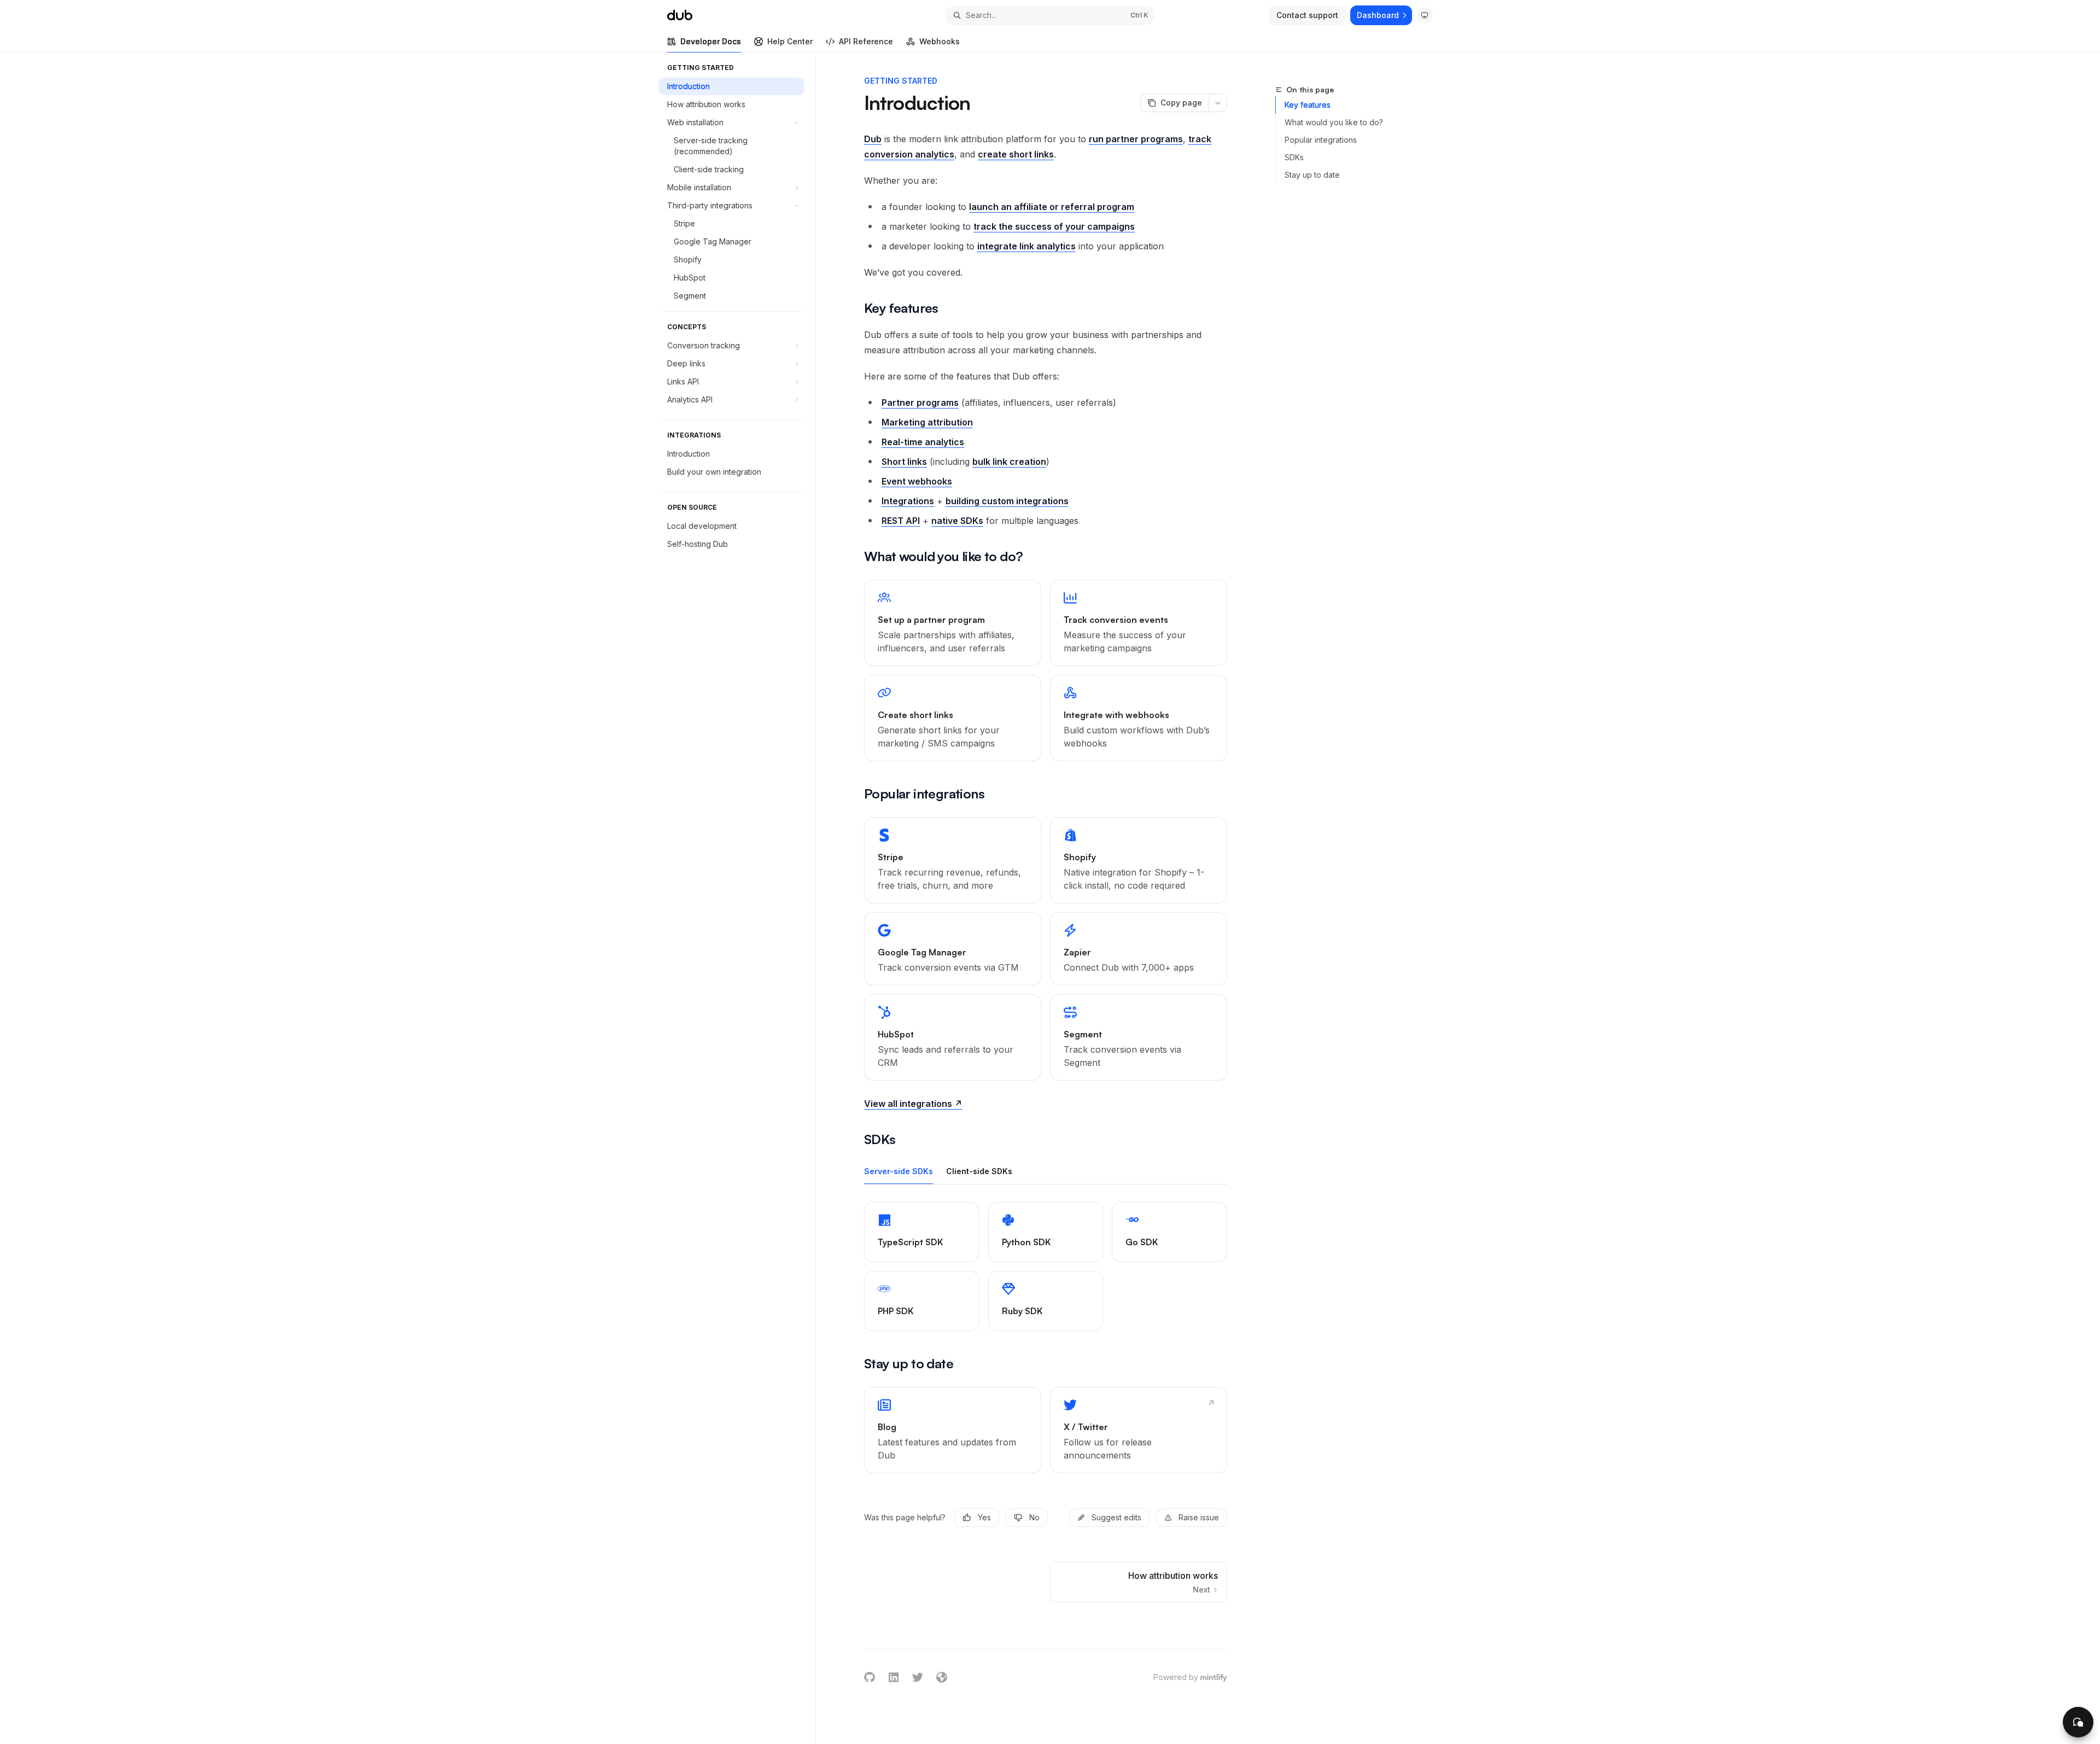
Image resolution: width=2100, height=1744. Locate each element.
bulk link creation (1009, 462)
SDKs (1294, 157)
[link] (953, 623)
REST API (901, 521)
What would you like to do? (1334, 122)
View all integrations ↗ (913, 1104)
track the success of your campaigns (1054, 226)
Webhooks (940, 41)
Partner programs (920, 403)
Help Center (790, 41)
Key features (1308, 105)
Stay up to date (1312, 175)
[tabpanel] (1046, 1267)
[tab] (899, 1171)
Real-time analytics (923, 442)
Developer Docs (711, 41)
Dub (873, 139)
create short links (1016, 154)
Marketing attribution (927, 422)
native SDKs (957, 521)
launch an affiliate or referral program (1052, 207)
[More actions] (1218, 103)
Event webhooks (917, 481)
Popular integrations (1321, 140)
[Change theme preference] (1425, 15)
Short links (904, 462)
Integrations (908, 501)
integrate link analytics (1026, 246)
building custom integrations (1007, 501)
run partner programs (1136, 139)
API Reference (866, 41)
